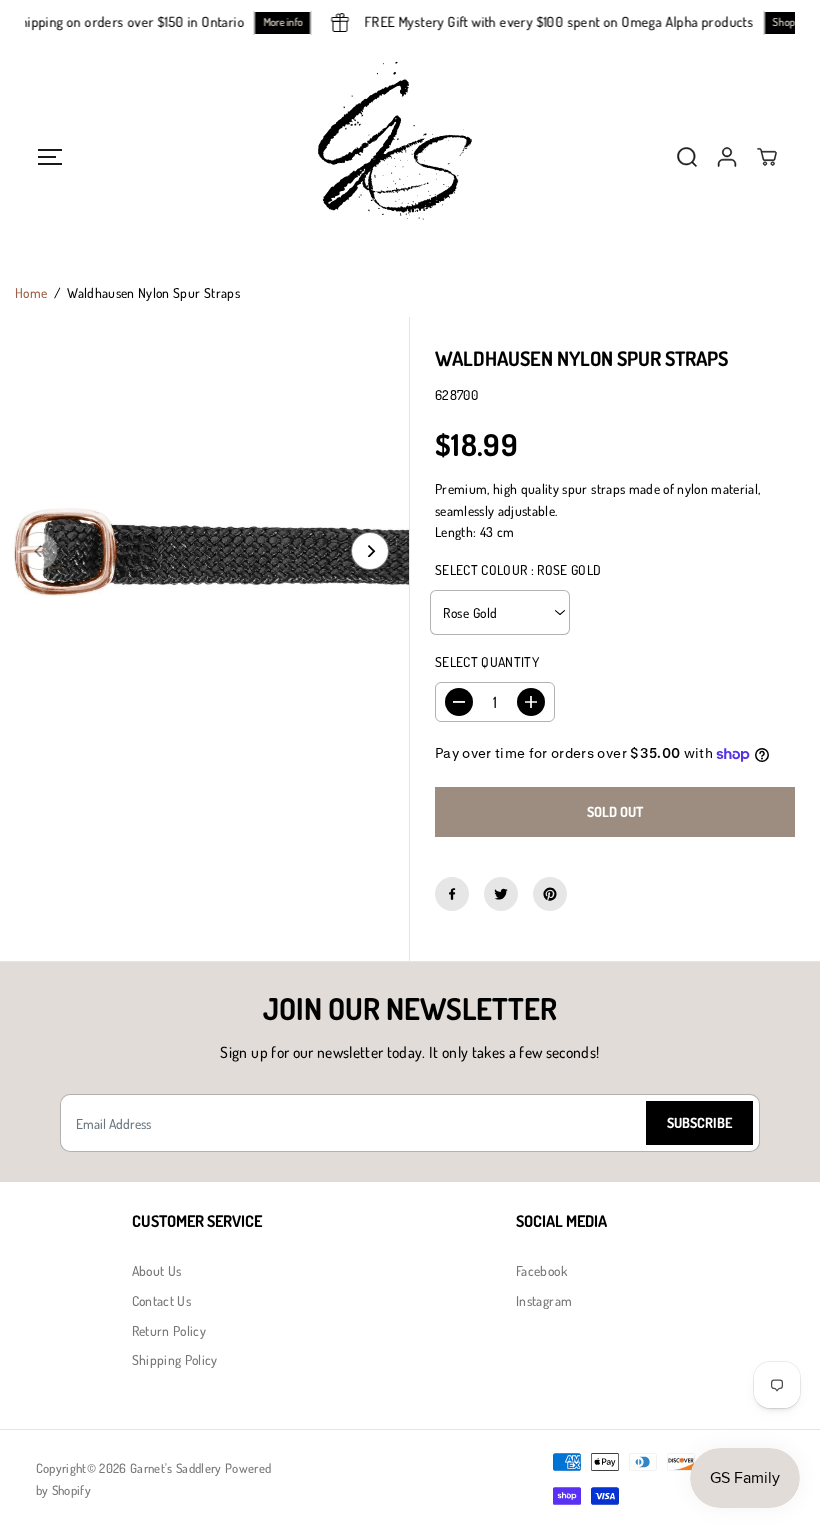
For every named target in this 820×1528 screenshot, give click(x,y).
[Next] (370, 551)
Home (31, 292)
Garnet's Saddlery (176, 1468)
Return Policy (169, 1330)
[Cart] (767, 157)
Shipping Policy (175, 1359)
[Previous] (39, 551)
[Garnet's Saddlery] (410, 157)
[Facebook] (452, 894)
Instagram (544, 1300)
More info (289, 22)
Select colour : (518, 569)
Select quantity (487, 661)
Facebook (541, 1270)
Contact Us (161, 1300)
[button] (50, 156)
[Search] (687, 157)
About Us (157, 1270)
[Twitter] (501, 894)
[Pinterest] (550, 894)
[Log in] (727, 157)
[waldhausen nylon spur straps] (204, 550)
